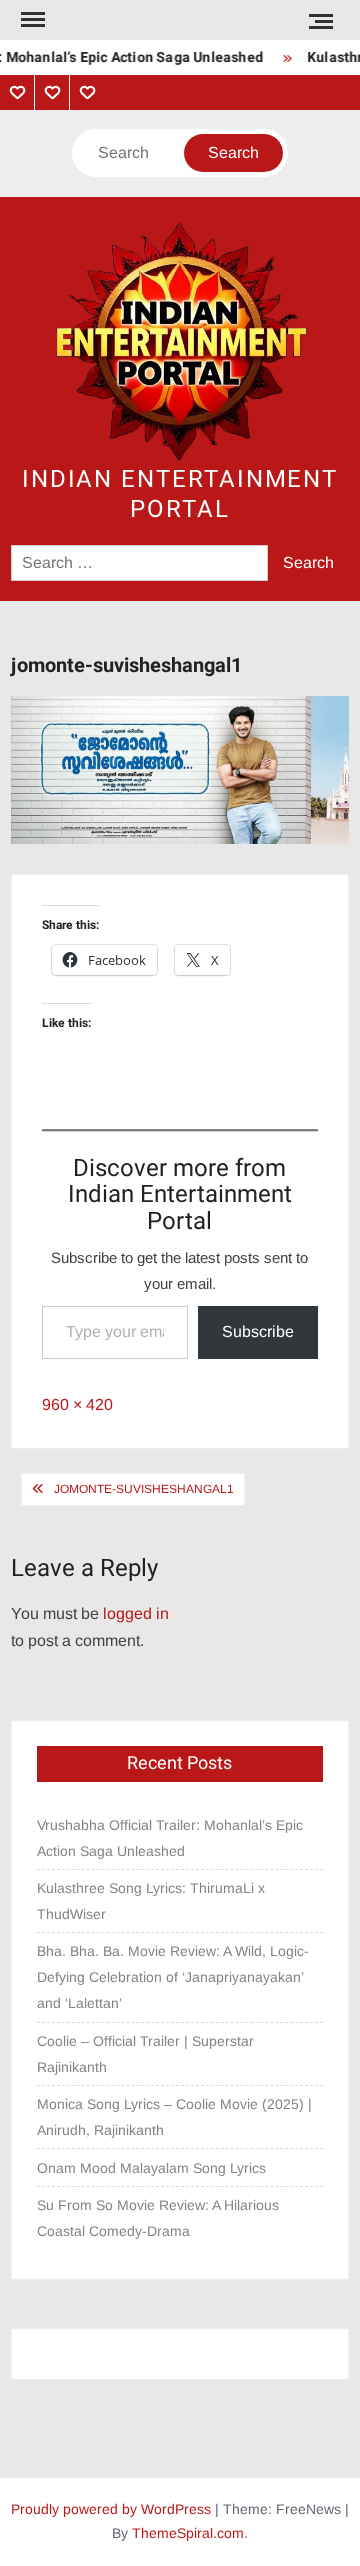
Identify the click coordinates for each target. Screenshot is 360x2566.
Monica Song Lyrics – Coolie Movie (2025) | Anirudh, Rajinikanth (174, 2117)
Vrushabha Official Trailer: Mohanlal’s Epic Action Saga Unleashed (170, 1838)
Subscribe (258, 1331)
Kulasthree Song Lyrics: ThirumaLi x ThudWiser (151, 1901)
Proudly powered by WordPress (111, 2509)
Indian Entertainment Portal (180, 494)
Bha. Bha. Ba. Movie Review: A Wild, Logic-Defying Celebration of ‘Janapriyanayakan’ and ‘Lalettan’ (173, 1977)
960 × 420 (77, 1404)
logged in (136, 1613)
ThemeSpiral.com (188, 2533)
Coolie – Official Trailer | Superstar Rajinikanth (145, 2054)
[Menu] (31, 20)
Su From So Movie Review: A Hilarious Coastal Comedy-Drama (158, 2218)
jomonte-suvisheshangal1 (144, 1489)
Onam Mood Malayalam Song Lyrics (151, 2168)
